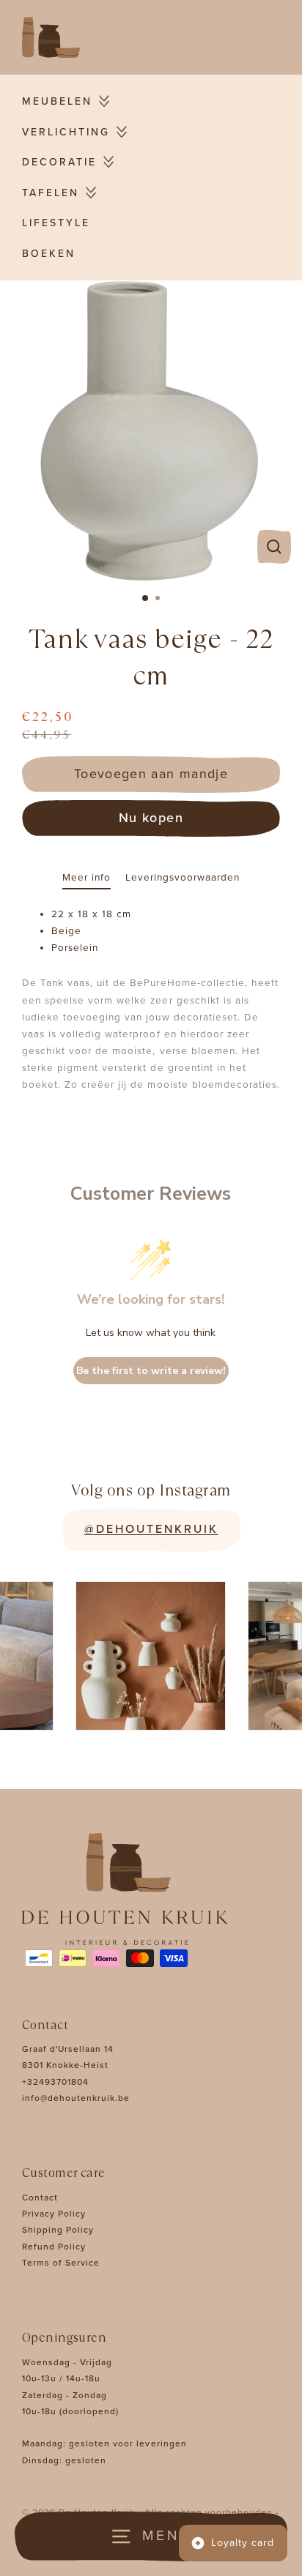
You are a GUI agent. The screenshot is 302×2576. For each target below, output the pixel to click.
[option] (151, 431)
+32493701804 (55, 2082)
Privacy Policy (54, 2214)
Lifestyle (56, 223)
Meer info (86, 878)
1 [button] (146, 599)
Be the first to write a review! (151, 1371)
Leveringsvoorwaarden (183, 878)
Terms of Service (61, 2263)
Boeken (49, 254)
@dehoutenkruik (151, 1529)
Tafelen (51, 193)
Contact (40, 2198)
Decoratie (59, 162)
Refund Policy (54, 2247)
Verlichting (66, 132)
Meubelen (57, 101)
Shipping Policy (58, 2230)
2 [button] (159, 600)
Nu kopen (151, 818)
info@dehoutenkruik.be (76, 2098)
